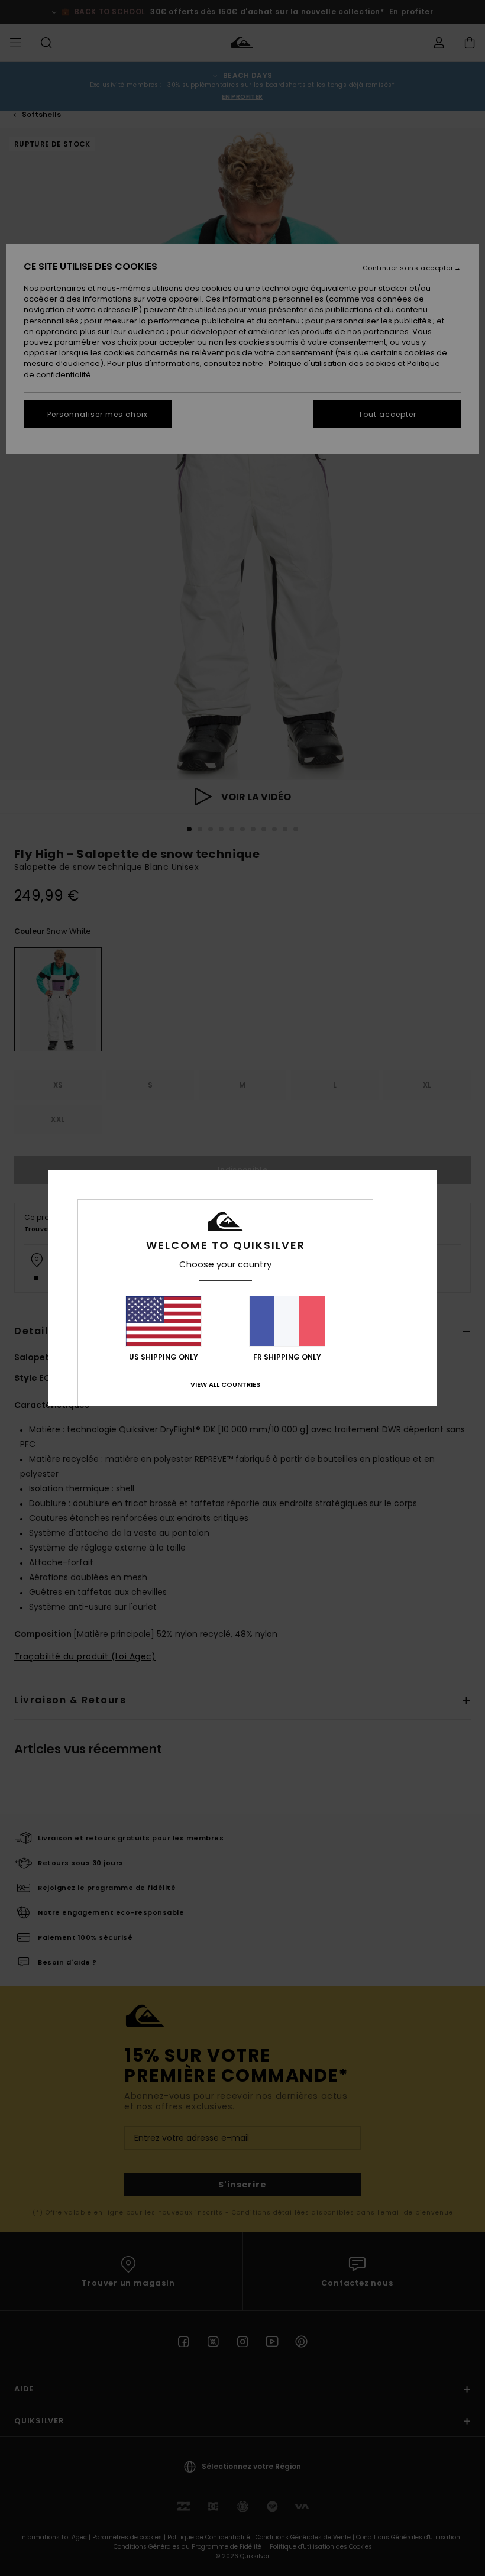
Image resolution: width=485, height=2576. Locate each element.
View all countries (225, 1384)
